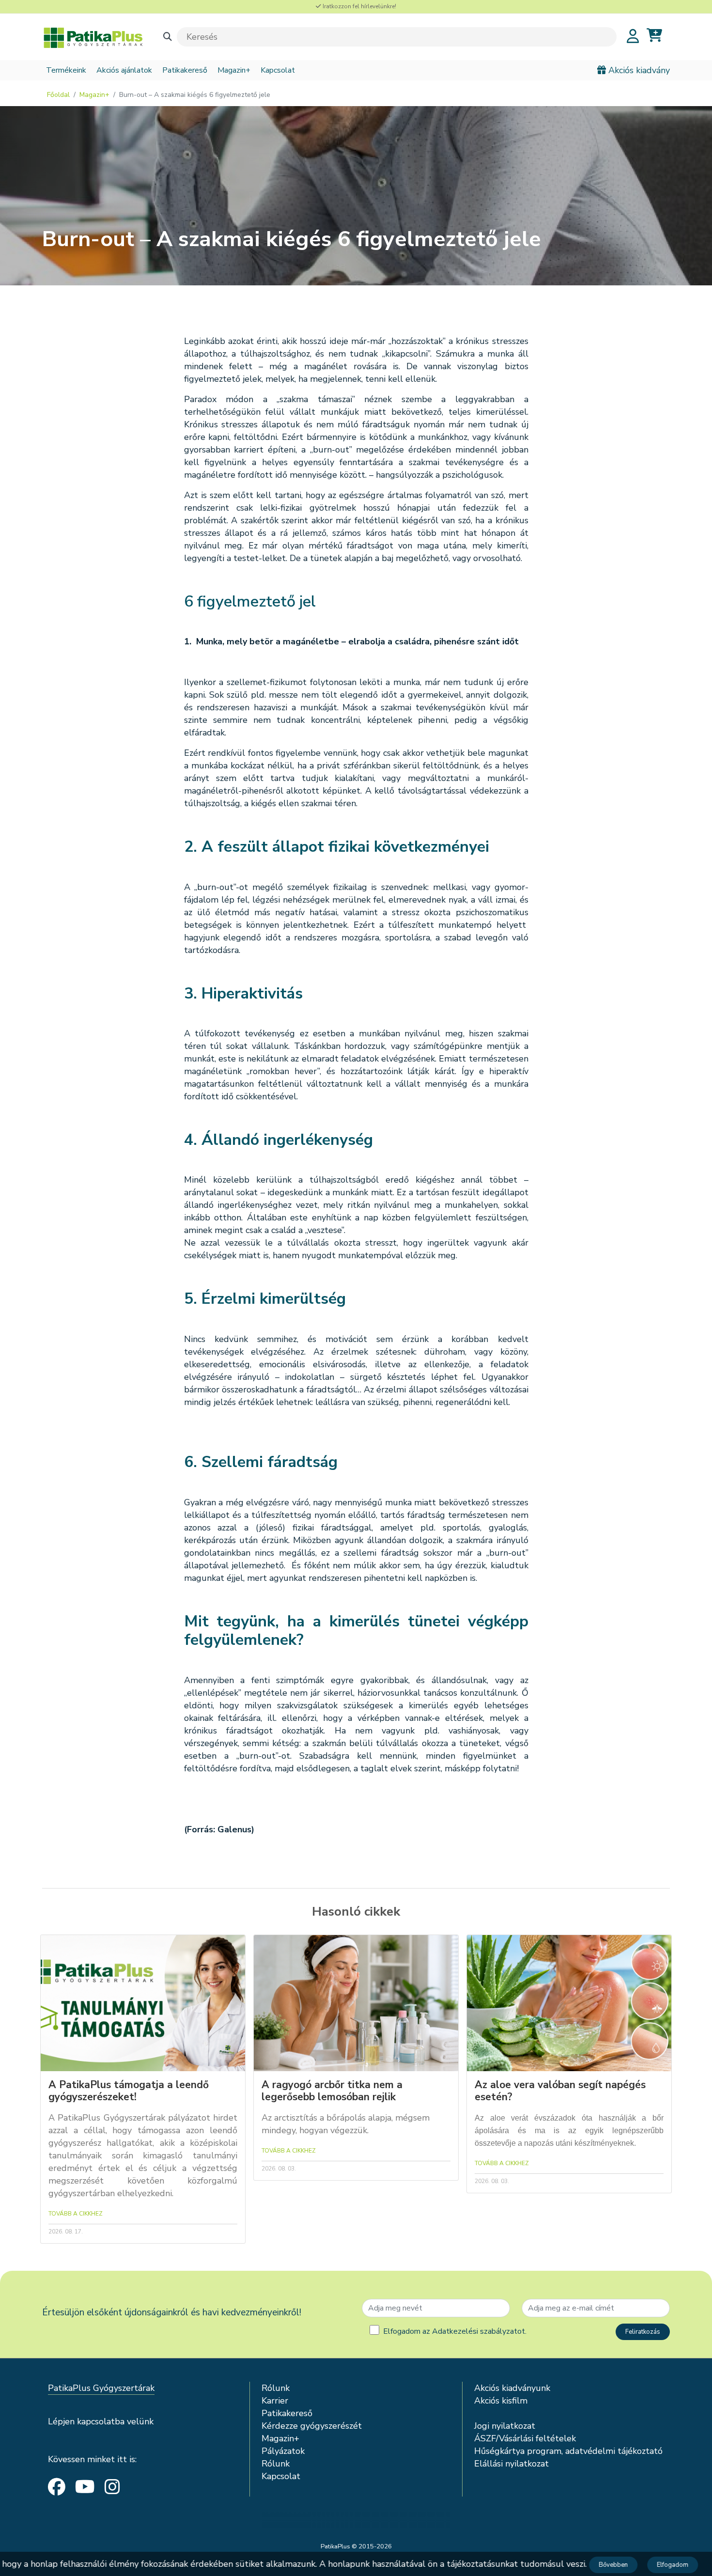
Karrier (275, 2401)
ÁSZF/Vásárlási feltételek (525, 2438)
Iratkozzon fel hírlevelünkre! (359, 6)
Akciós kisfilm (501, 2401)
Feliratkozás (643, 2332)
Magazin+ (234, 70)
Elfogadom (661, 2565)
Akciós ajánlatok (124, 70)
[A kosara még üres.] (654, 36)
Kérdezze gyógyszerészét (312, 2426)
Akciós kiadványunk (512, 2388)
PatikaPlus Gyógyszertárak (101, 2388)
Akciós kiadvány (638, 70)
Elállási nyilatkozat (511, 2464)
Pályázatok (283, 2451)
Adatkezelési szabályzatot (479, 2331)
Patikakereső (185, 70)
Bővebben (602, 2565)
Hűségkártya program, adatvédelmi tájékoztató (568, 2451)
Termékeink (66, 70)
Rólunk (276, 2388)
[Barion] (356, 2520)
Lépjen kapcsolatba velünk (101, 2421)
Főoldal (58, 95)
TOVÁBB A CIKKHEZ (76, 2214)
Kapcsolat (278, 70)
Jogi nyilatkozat (505, 2426)
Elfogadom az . (455, 2331)
